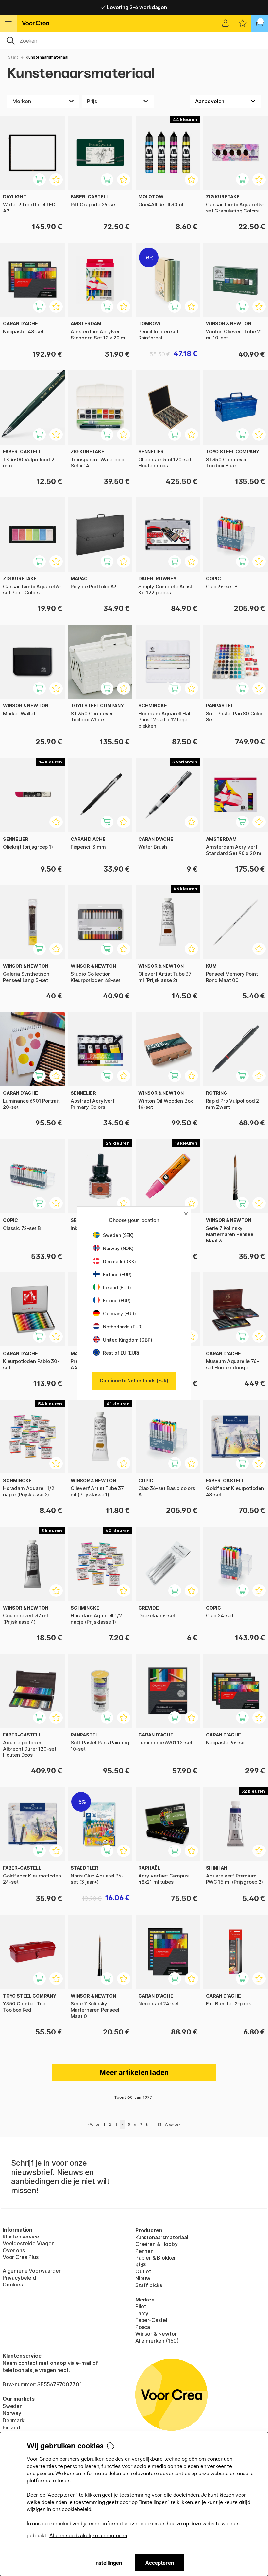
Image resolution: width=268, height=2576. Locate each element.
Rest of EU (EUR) (121, 1353)
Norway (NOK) (118, 1248)
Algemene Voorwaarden (32, 2271)
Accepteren (160, 2563)
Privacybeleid (19, 2278)
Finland (11, 2427)
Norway (12, 2413)
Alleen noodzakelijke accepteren (88, 2535)
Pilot (141, 2306)
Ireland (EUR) (117, 1288)
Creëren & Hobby (156, 2244)
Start (13, 57)
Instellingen (108, 2563)
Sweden (13, 2406)
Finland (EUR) (117, 1274)
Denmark (14, 2420)
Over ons (14, 2250)
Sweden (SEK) (118, 1235)
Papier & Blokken (156, 2258)
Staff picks (149, 2285)
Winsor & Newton (156, 2334)
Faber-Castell (152, 2320)
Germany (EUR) (119, 1314)
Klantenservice (21, 2237)
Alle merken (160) (157, 2341)
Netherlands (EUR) (123, 1327)
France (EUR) (117, 1301)
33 (159, 2124)
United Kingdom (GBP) (127, 1340)
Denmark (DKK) (119, 1261)
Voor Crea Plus (21, 2257)
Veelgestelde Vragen (29, 2243)
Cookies (13, 2285)
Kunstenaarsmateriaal (47, 57)
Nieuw (143, 2278)
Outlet (143, 2271)
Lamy (142, 2313)
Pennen (144, 2251)
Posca (143, 2327)
